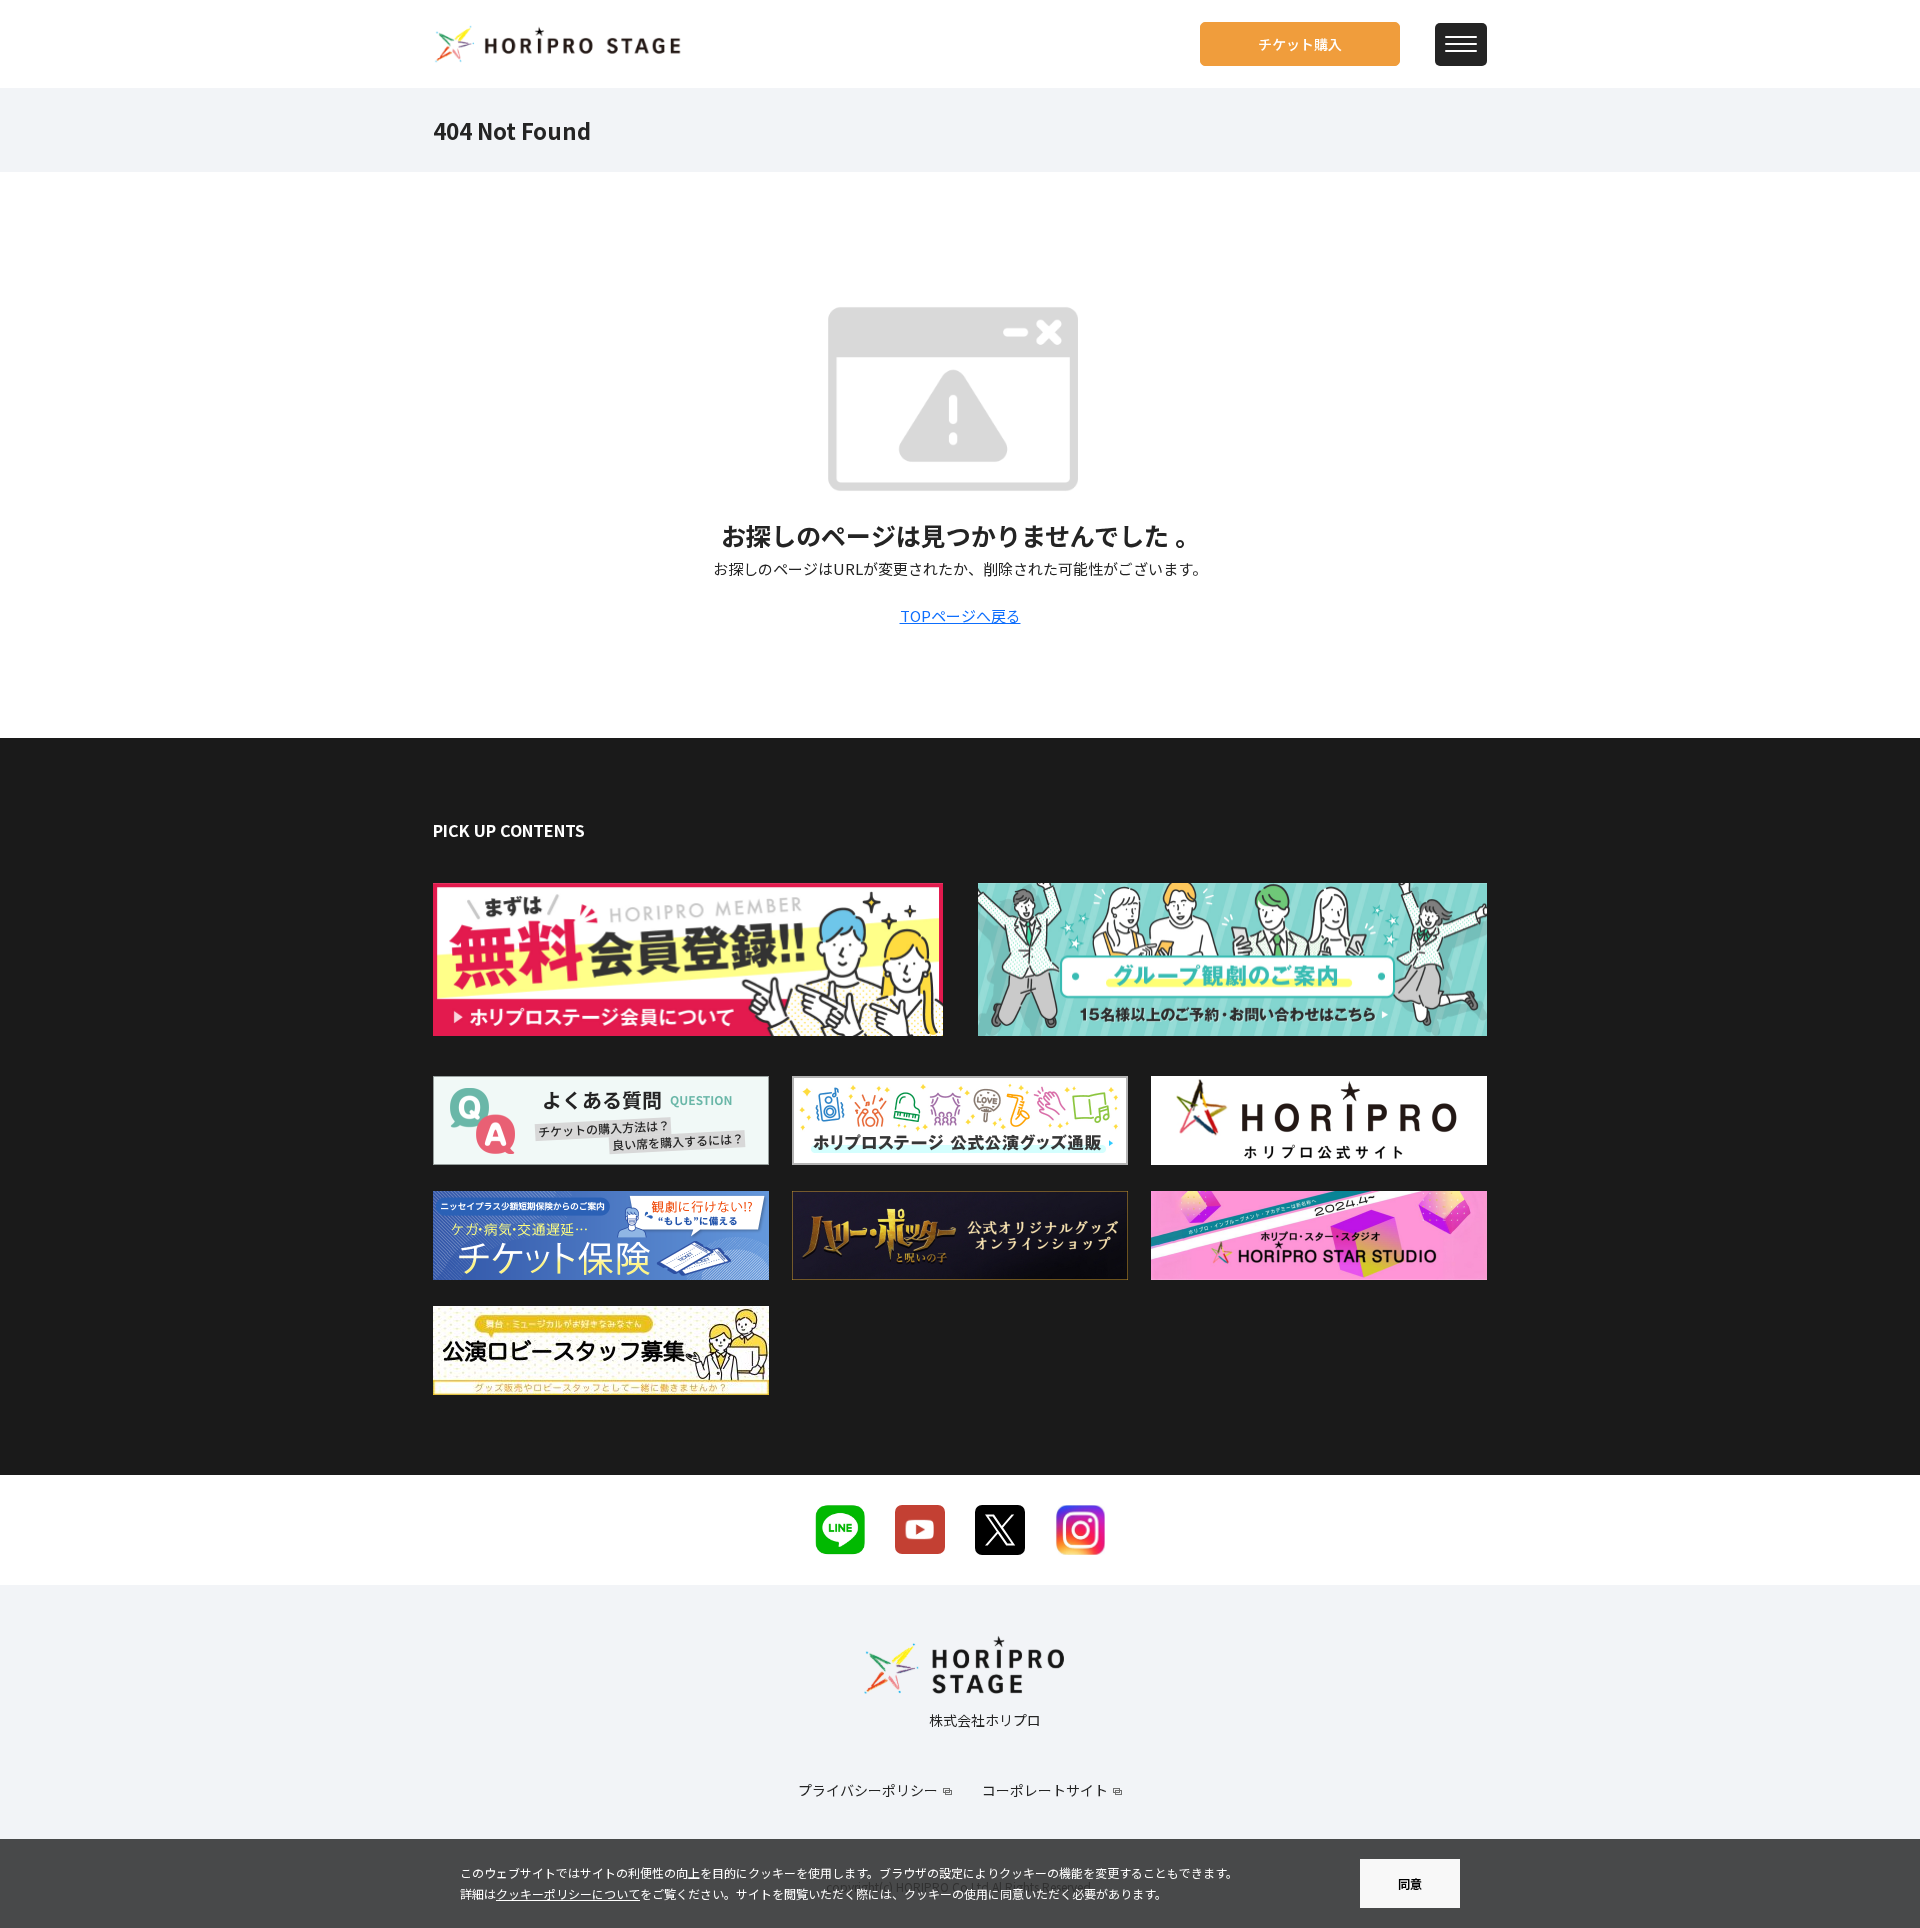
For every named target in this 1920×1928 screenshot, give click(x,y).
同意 (1410, 1883)
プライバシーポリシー (868, 1790)
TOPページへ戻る (960, 615)
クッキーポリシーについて (568, 1893)
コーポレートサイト (1045, 1790)
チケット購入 (1300, 44)
